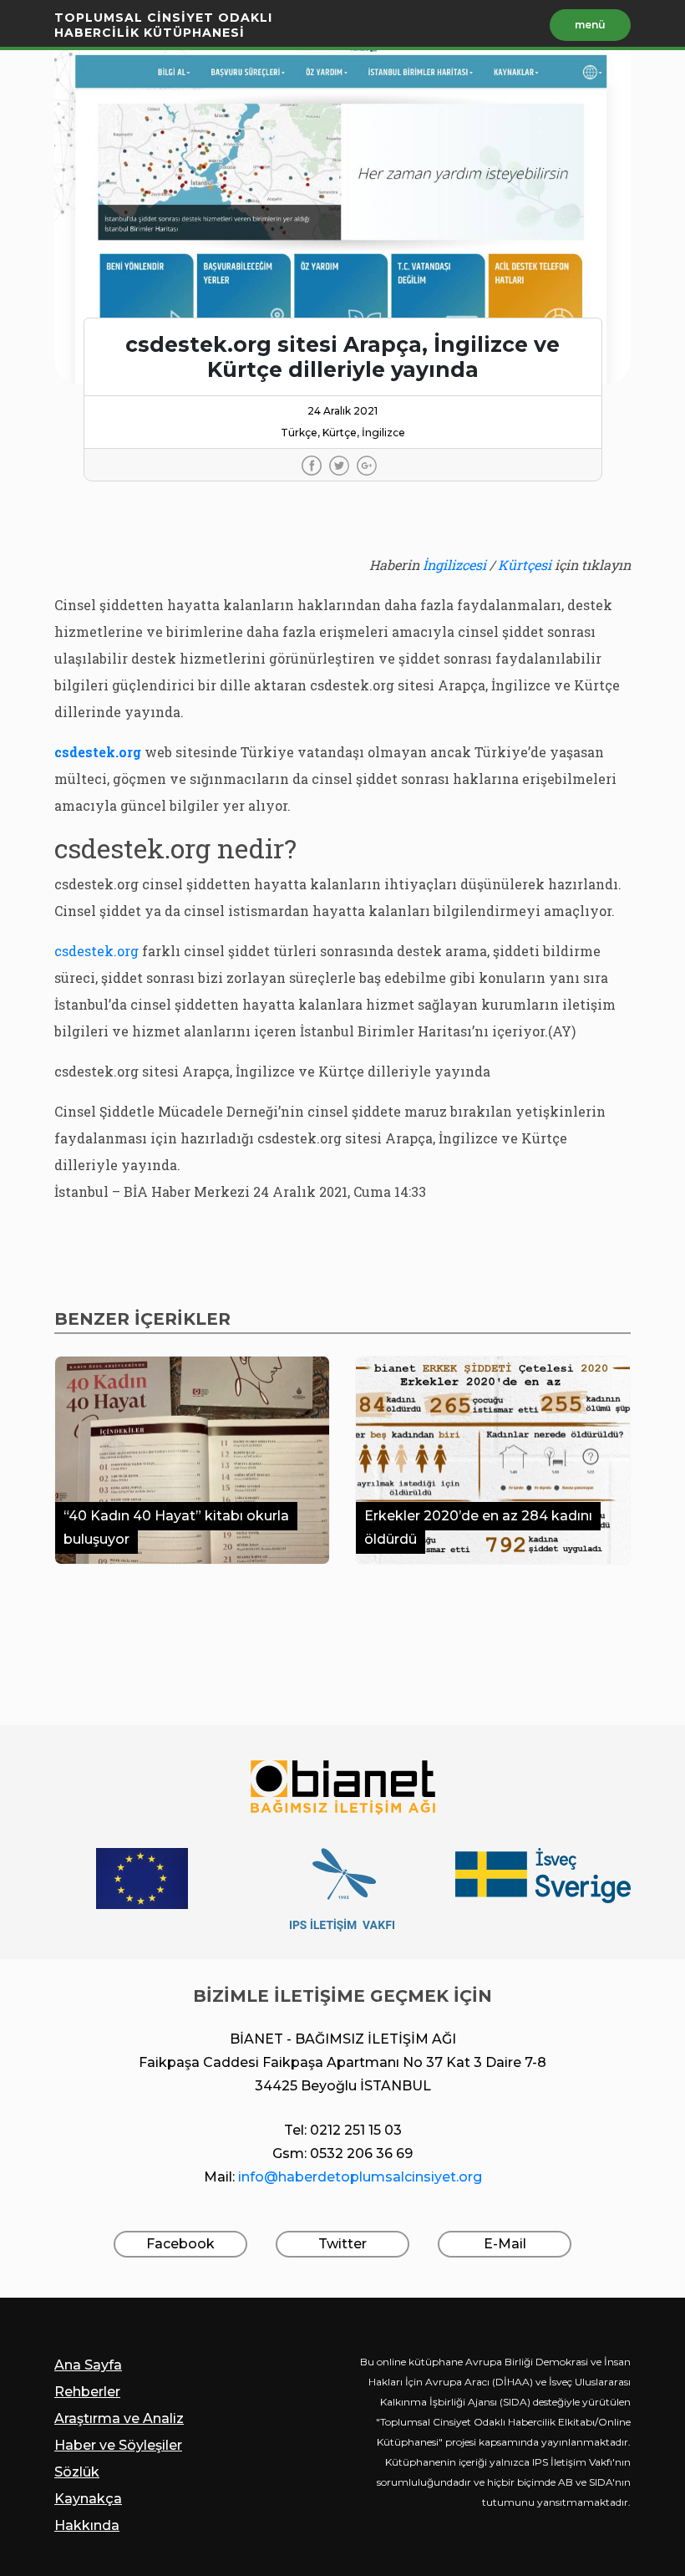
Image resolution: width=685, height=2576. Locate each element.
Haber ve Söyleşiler (118, 2445)
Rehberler (87, 2392)
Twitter (342, 2244)
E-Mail (505, 2244)
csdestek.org (98, 951)
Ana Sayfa (88, 2365)
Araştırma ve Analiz (119, 2418)
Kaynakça (88, 2499)
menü (590, 25)
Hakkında (87, 2525)
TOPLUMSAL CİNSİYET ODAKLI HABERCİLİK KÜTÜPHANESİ (163, 25)
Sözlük (77, 2472)
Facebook (180, 2244)
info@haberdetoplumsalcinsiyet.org (360, 2177)
